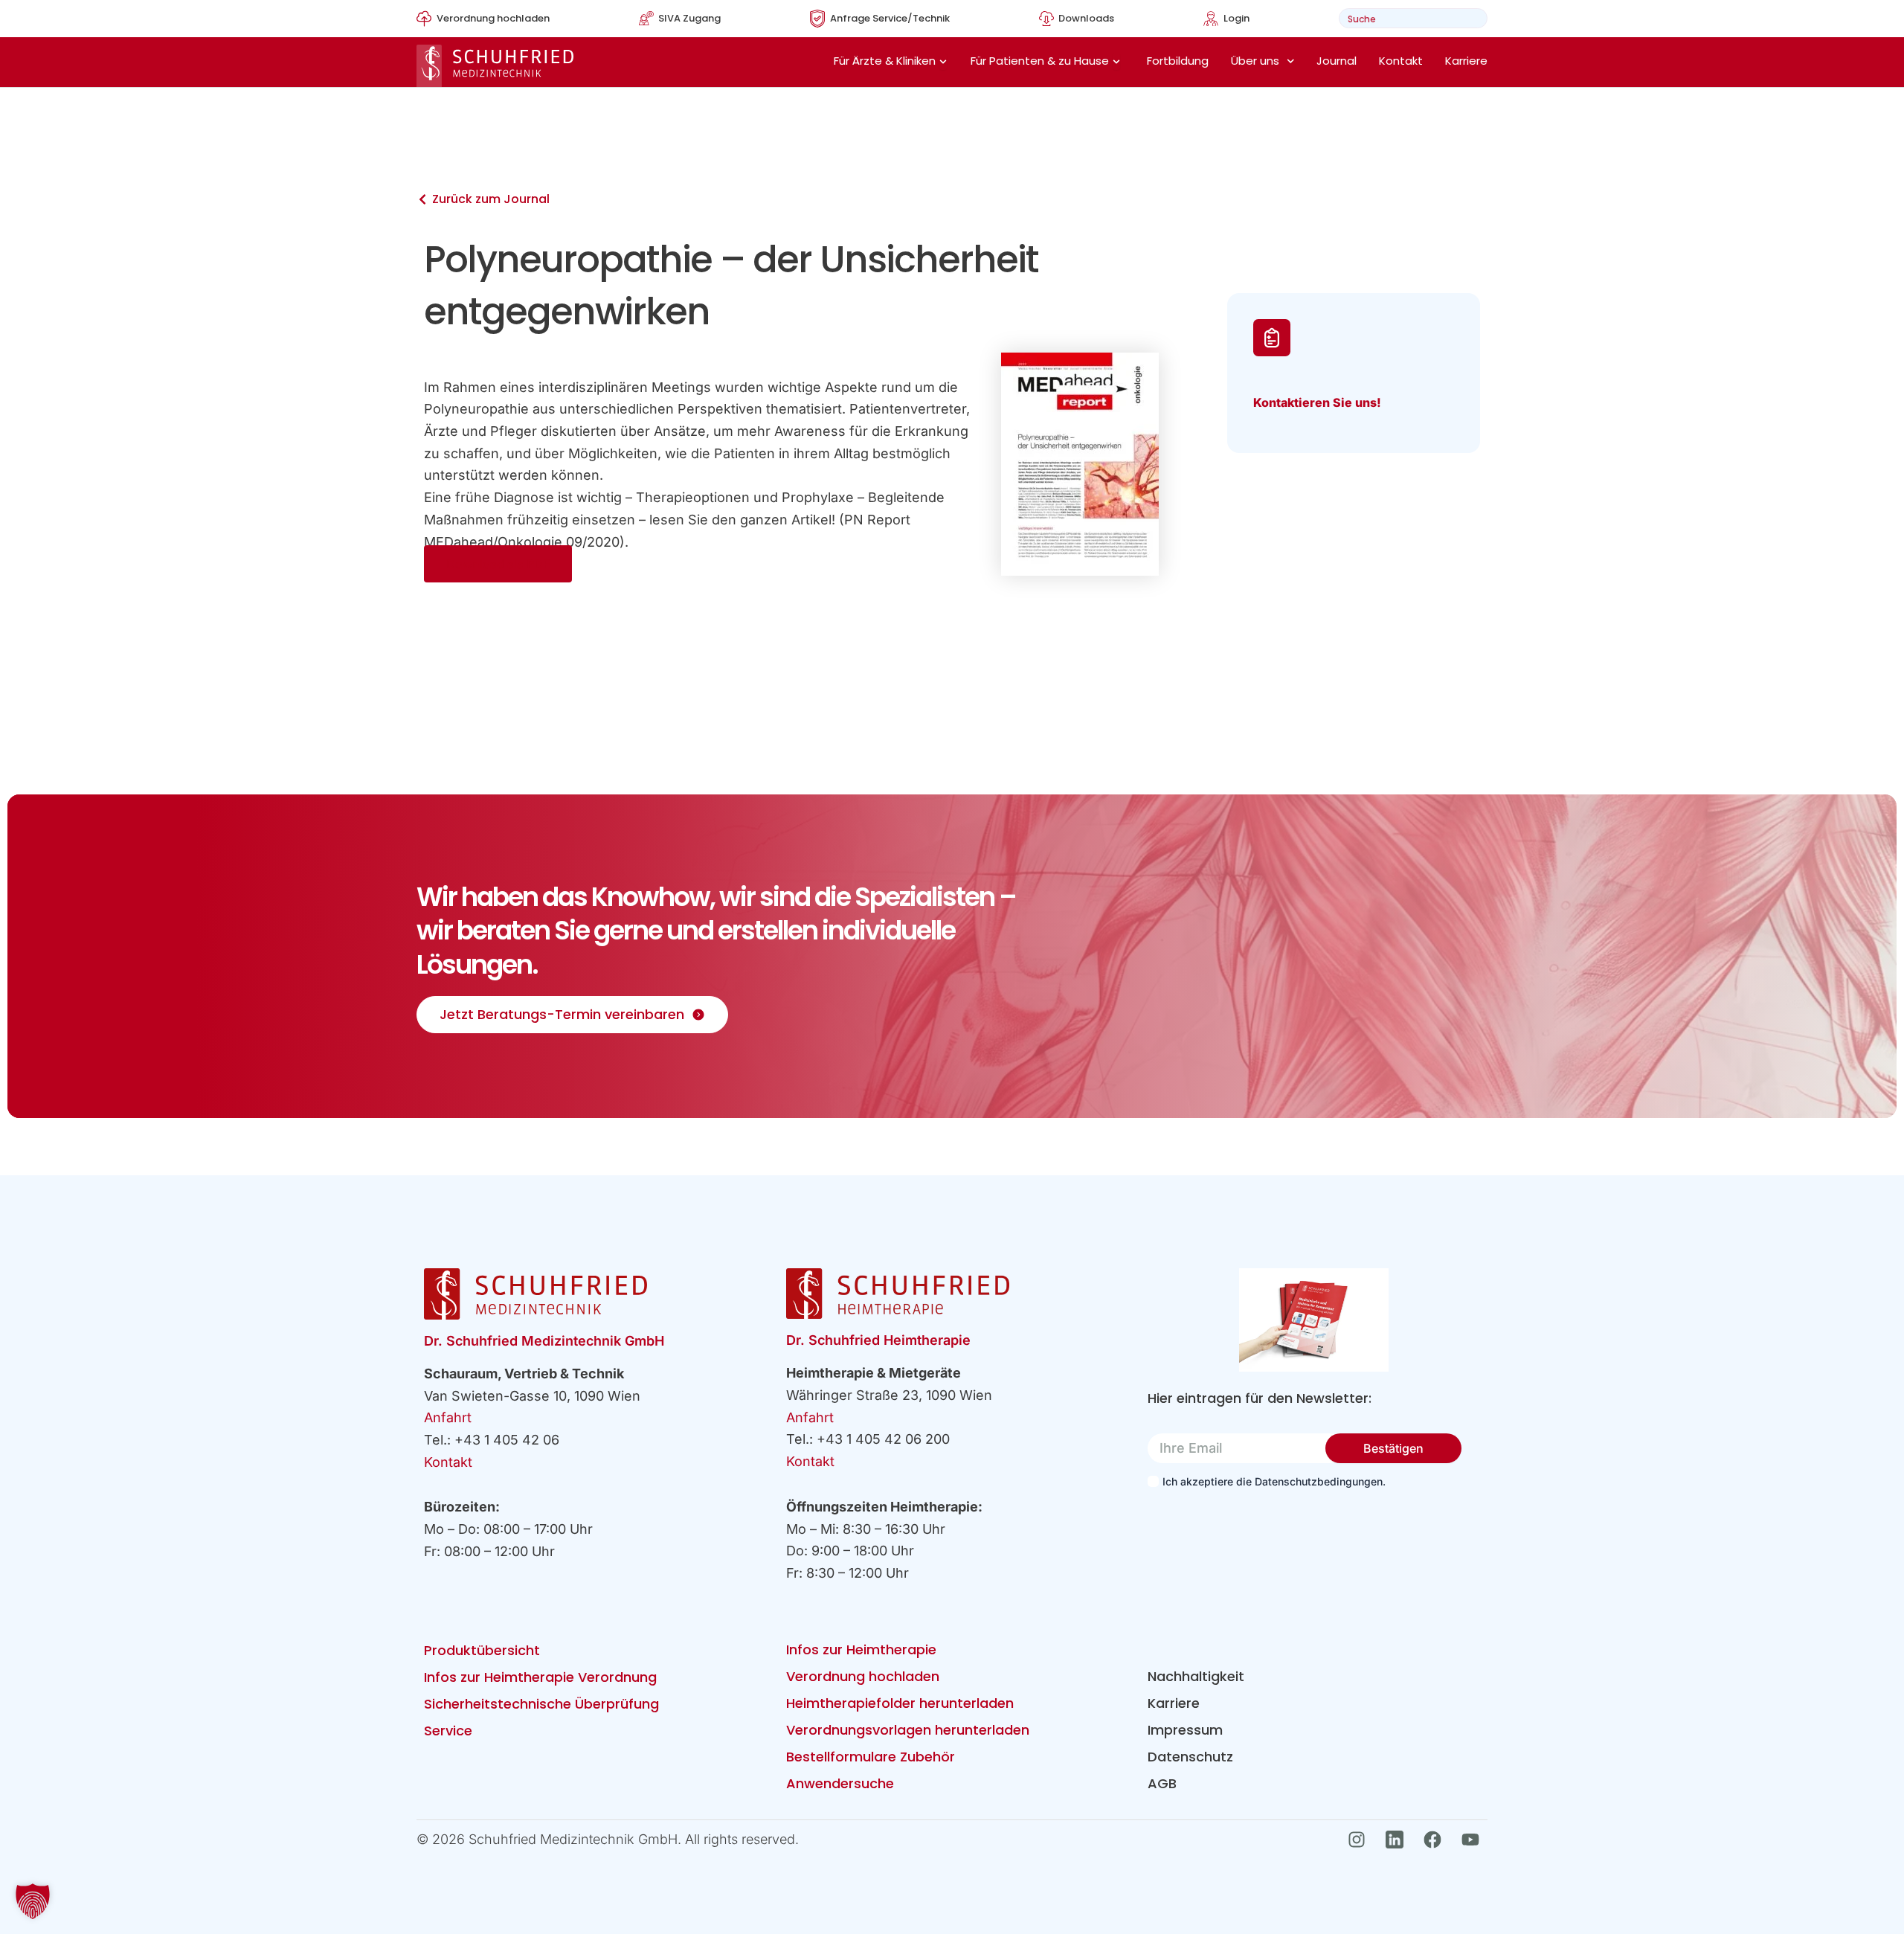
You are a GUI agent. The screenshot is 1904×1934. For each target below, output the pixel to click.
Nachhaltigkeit (1196, 1676)
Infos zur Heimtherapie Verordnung (540, 1677)
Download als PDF (498, 564)
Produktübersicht (482, 1650)
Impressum (1185, 1730)
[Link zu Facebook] (1437, 1840)
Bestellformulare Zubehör (871, 1757)
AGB (1162, 1783)
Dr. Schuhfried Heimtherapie (878, 1340)
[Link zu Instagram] (1361, 1840)
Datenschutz (1190, 1757)
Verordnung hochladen (863, 1676)
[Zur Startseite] (495, 66)
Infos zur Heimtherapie (861, 1649)
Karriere (1466, 61)
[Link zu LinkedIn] (1399, 1840)
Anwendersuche (840, 1783)
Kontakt (1401, 61)
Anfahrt (448, 1417)
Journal (1337, 61)
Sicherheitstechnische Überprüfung (541, 1704)
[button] (33, 1901)
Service (448, 1731)
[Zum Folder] (1314, 1320)
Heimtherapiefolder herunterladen (900, 1703)
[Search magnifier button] (1472, 18)
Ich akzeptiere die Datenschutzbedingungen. (1274, 1481)
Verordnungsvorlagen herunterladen (908, 1730)
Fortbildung (1178, 61)
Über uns (1255, 61)
